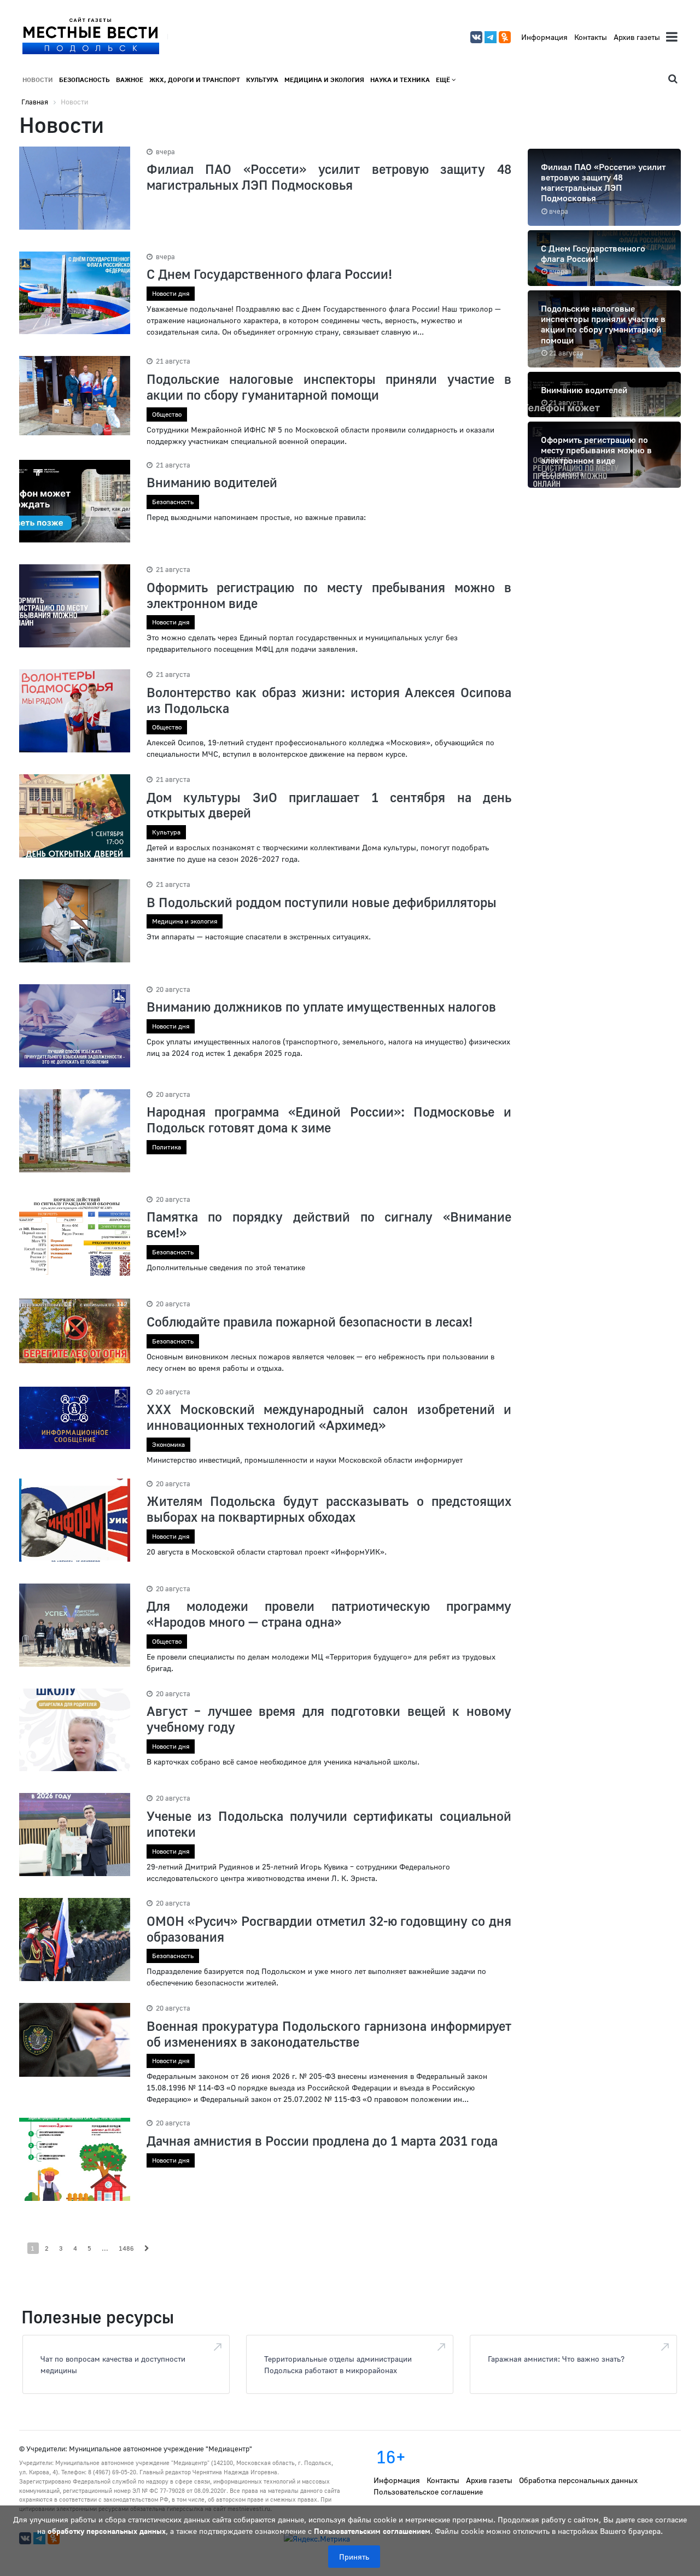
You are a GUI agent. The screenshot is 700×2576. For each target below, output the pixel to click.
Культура (262, 80)
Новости (38, 80)
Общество (167, 414)
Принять (354, 2557)
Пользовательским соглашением (372, 2531)
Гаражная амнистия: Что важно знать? (556, 2359)
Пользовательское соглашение (428, 2492)
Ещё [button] (444, 80)
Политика (167, 1147)
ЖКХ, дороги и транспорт (195, 80)
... (105, 2248)
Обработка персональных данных (578, 2480)
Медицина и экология (324, 80)
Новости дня (171, 293)
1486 (126, 2248)
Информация (544, 37)
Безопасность (84, 80)
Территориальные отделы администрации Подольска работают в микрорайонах (338, 2364)
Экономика (168, 1444)
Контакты (591, 37)
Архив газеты (637, 37)
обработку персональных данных (107, 2531)
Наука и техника (400, 80)
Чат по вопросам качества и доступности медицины (113, 2364)
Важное (130, 80)
